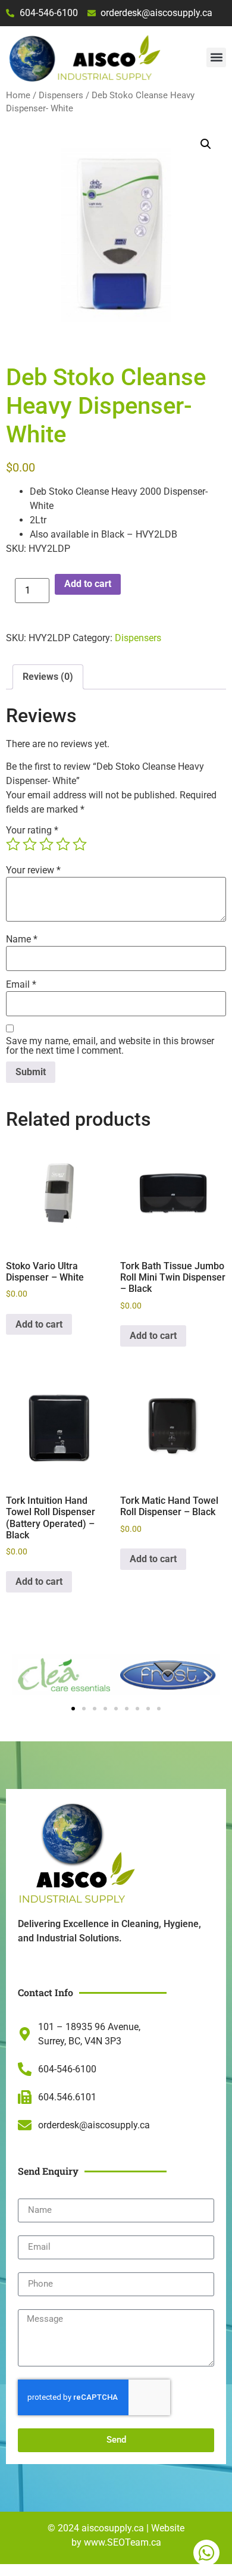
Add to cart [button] (39, 1324)
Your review (33, 870)
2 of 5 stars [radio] (30, 844)
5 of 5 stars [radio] (80, 844)
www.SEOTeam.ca (123, 2542)
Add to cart (88, 584)
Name (22, 939)
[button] (216, 57)
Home (18, 95)
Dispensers (61, 95)
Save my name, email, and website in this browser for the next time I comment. (110, 1046)
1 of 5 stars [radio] (13, 844)
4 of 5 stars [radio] (63, 844)
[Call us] (206, 2553)
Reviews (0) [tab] (48, 677)
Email (21, 985)
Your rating (32, 830)
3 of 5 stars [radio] (46, 844)
